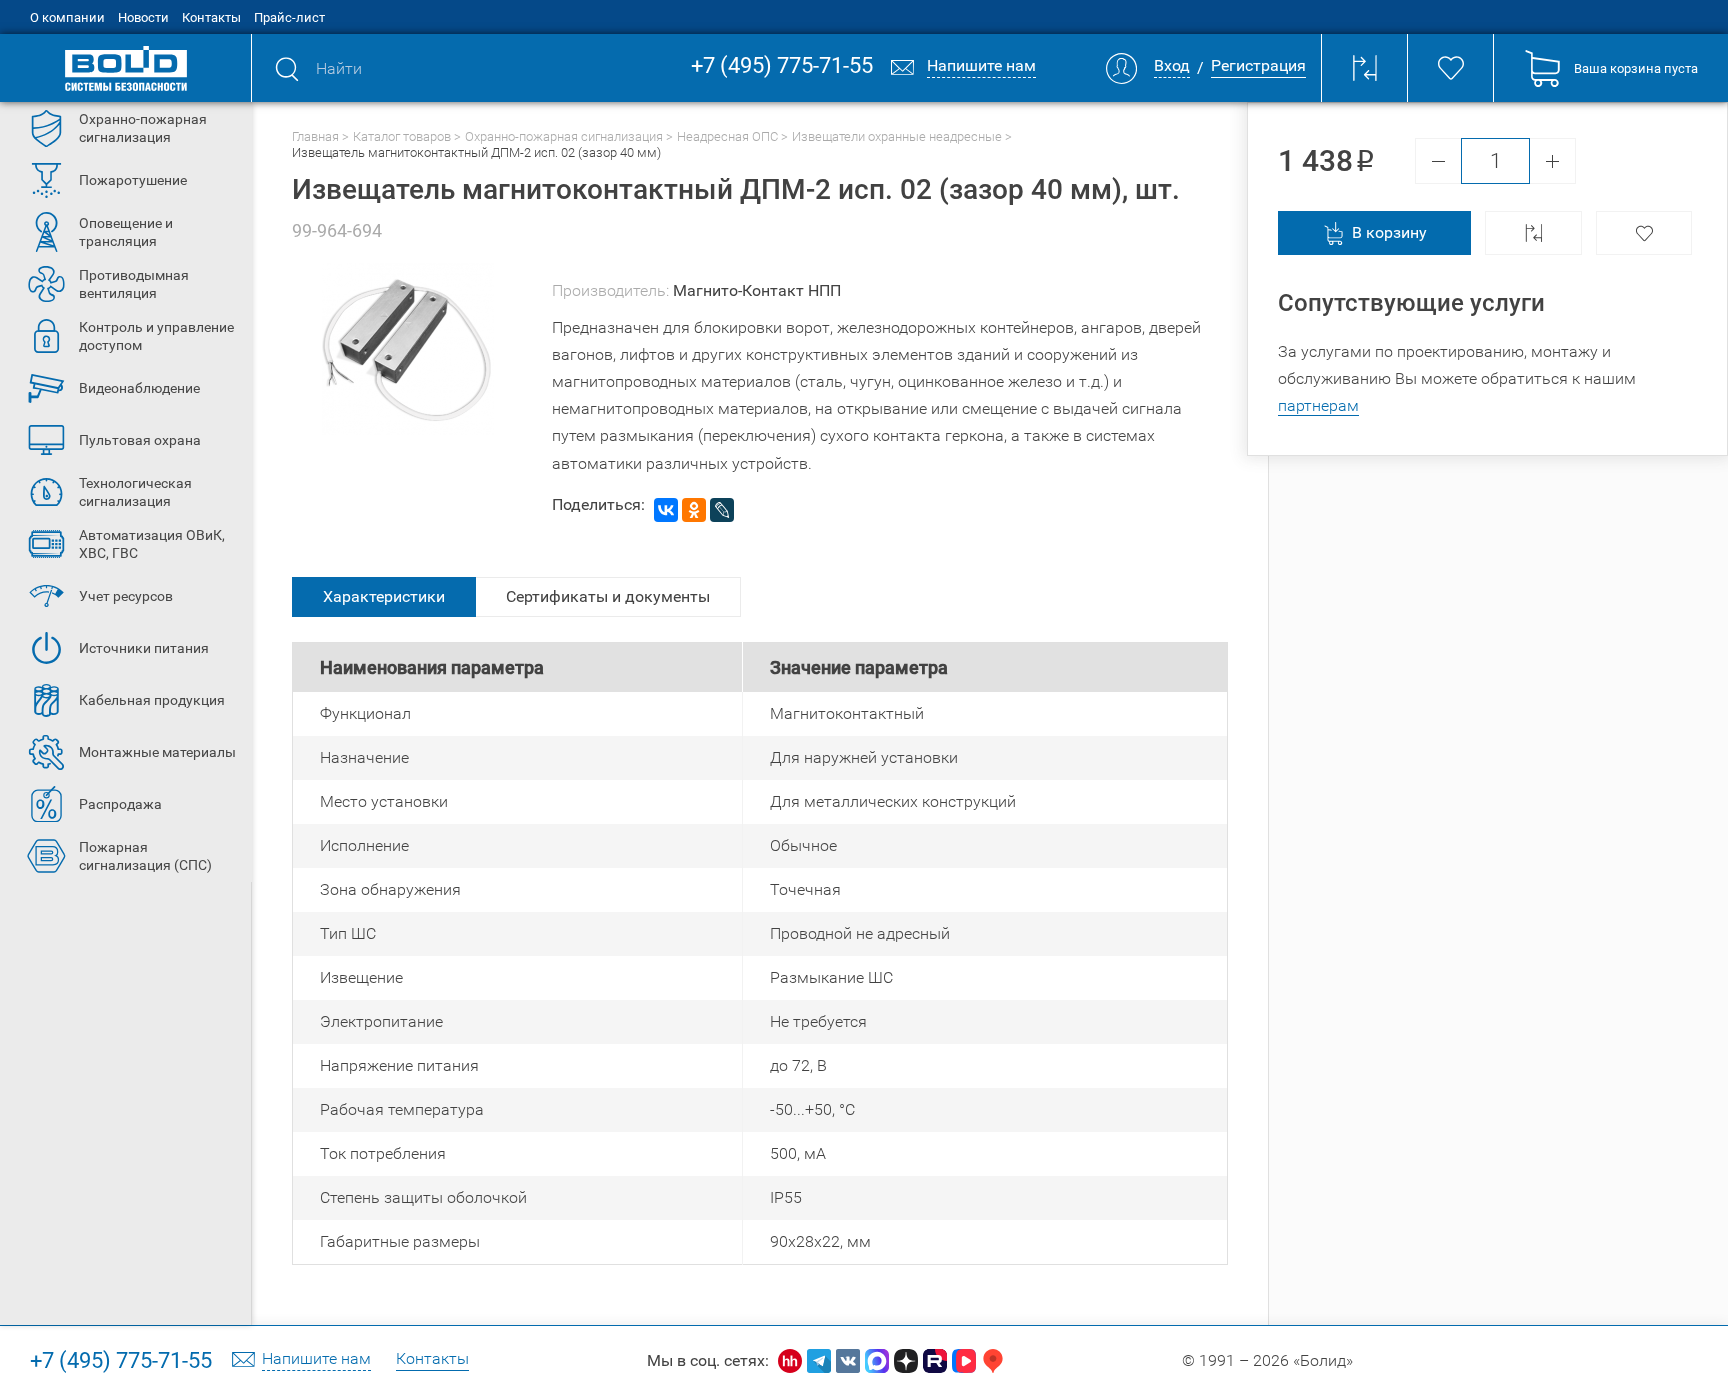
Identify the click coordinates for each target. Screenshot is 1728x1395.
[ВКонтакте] (666, 510)
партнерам (1318, 405)
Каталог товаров (402, 136)
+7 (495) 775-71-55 (782, 66)
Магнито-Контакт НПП (757, 290)
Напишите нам (316, 1359)
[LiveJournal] (722, 510)
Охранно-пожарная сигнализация (564, 136)
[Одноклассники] (694, 510)
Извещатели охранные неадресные (897, 136)
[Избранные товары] (1450, 68)
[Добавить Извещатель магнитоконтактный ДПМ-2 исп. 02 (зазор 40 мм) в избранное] (1644, 233)
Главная (315, 136)
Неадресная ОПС (727, 136)
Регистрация (1258, 66)
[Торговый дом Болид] (125, 68)
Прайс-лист (289, 17)
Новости (143, 17)
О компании (67, 17)
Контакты (211, 17)
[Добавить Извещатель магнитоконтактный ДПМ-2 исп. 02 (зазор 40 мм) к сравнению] (1533, 233)
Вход (1172, 66)
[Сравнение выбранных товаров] (1364, 68)
